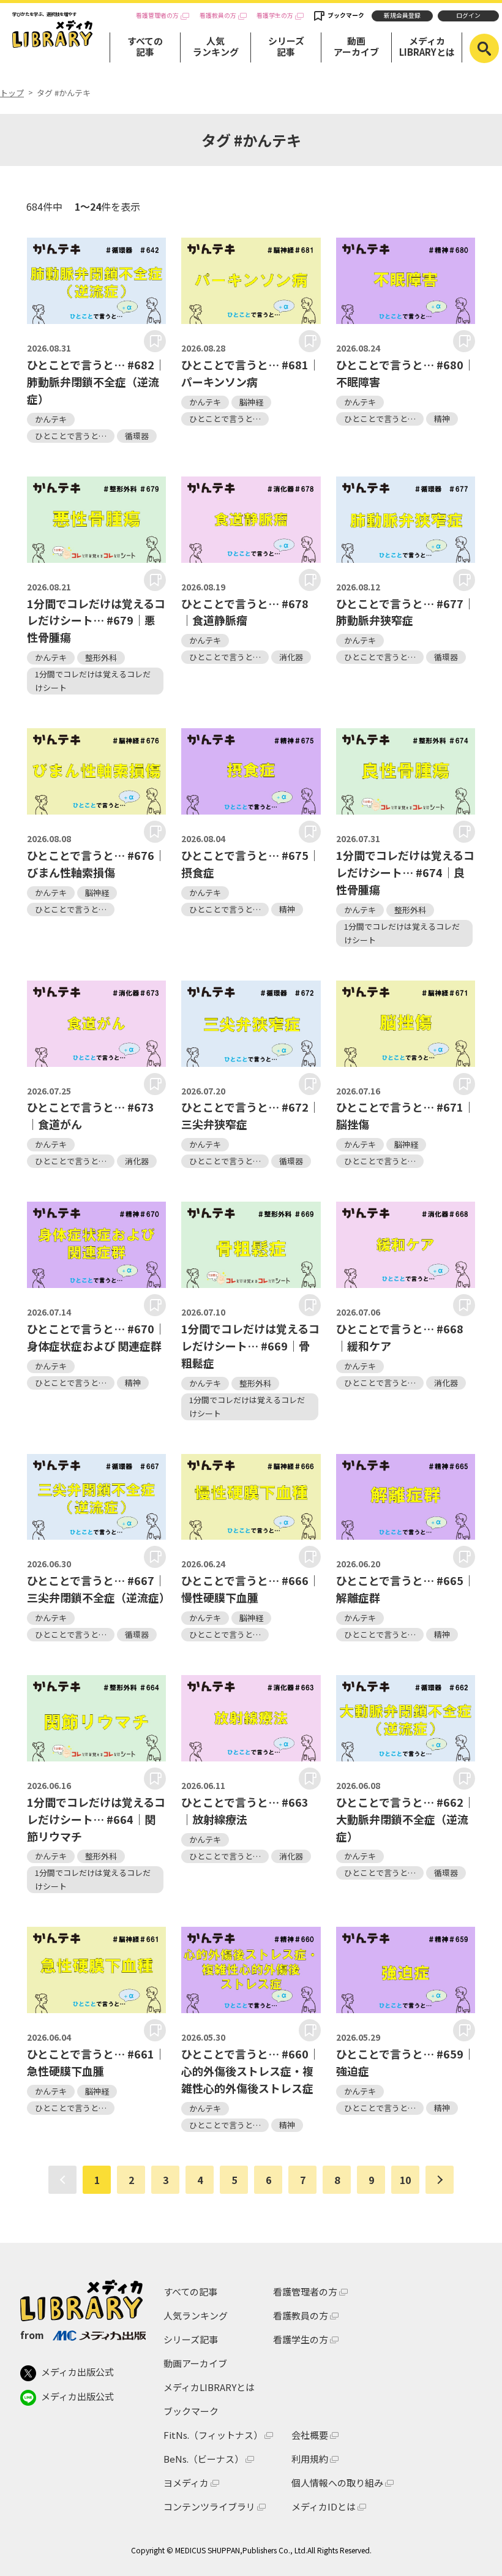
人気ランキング (216, 46)
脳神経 (251, 402)
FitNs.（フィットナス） (213, 2435)
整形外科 (101, 657)
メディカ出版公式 (77, 2372)
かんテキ (51, 419)
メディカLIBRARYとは (427, 46)
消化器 (291, 657)
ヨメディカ (186, 2483)
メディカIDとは (324, 2506)
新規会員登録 (402, 15)
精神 (442, 419)
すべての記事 (145, 46)
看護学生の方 (275, 16)
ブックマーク (346, 15)
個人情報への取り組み (337, 2483)
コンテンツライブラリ (209, 2506)
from (32, 2335)
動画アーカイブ (356, 46)
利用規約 (310, 2459)
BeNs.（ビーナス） (204, 2459)
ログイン (468, 15)
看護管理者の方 (157, 16)
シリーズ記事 (286, 46)
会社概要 (310, 2435)
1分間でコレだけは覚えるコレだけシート (93, 681)
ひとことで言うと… (71, 436)
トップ (12, 93)
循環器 (137, 436)
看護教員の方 (218, 16)
